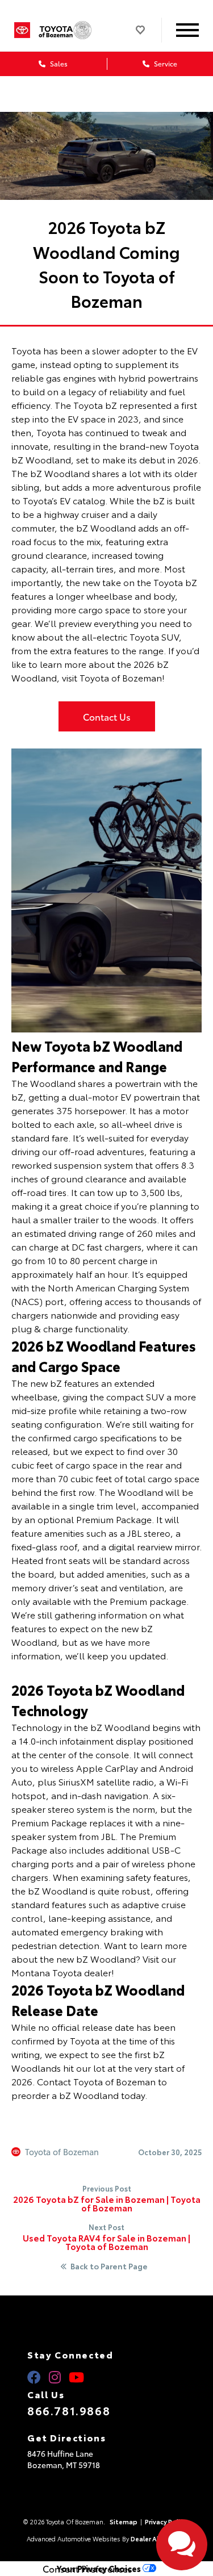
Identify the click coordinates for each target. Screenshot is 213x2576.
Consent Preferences (87, 2569)
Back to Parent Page (109, 2266)
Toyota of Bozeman (62, 2152)
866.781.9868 (69, 2410)
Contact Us (107, 716)
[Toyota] (22, 30)
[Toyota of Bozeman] (72, 30)
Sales (58, 63)
